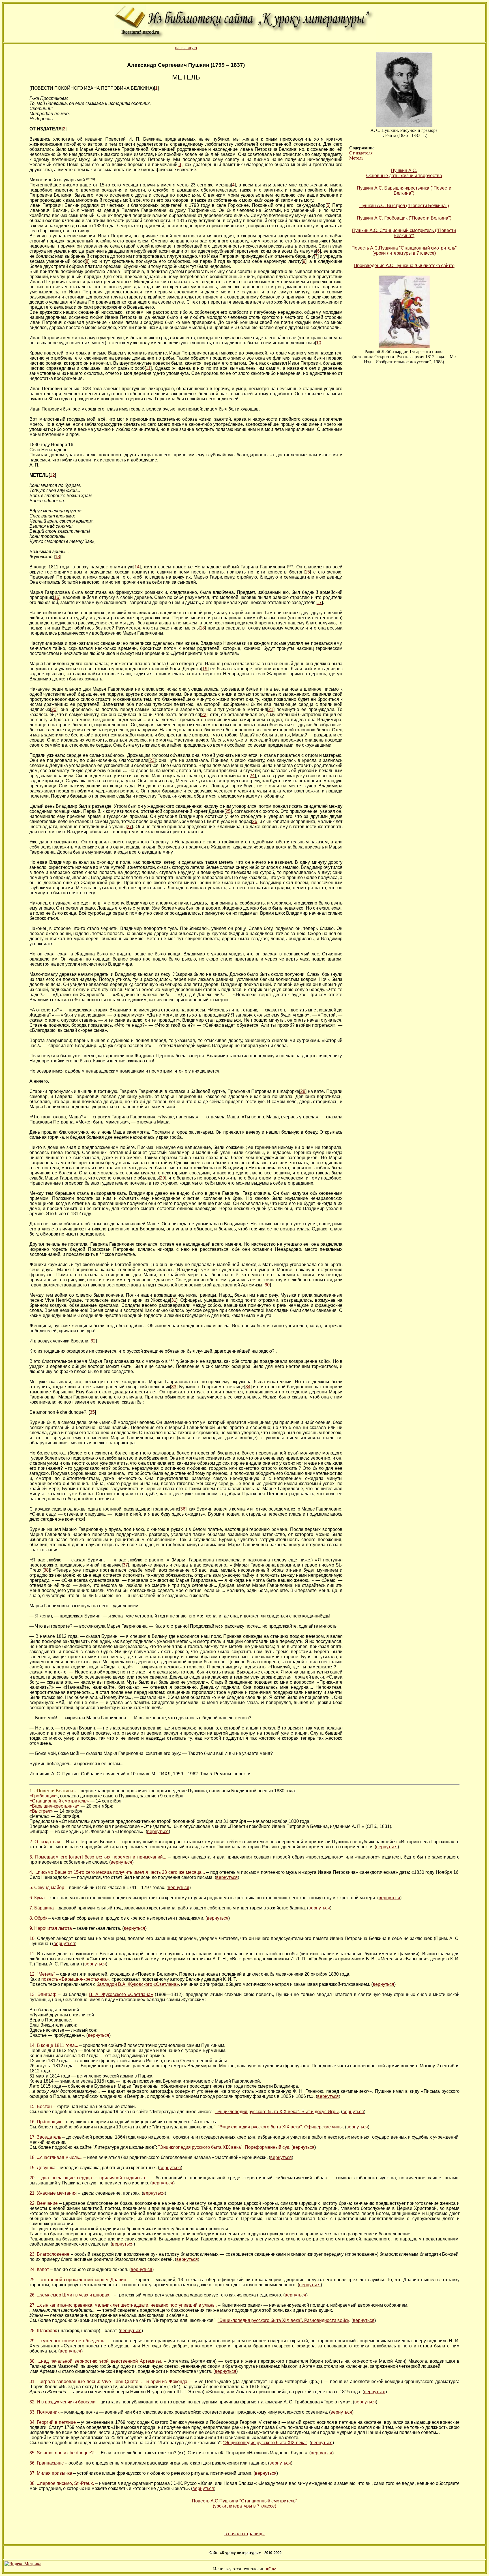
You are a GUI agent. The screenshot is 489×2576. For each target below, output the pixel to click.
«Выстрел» (41, 1811)
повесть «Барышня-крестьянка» (75, 1979)
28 (303, 1091)
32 (93, 1341)
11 (148, 368)
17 (319, 602)
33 (174, 1387)
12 (52, 475)
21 (271, 709)
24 (252, 776)
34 (248, 1387)
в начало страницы (244, 2534)
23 (152, 760)
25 (228, 811)
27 (129, 827)
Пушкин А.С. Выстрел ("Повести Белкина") (404, 206)
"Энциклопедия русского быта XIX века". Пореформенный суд (224, 2147)
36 (183, 1509)
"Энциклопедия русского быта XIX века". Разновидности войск (283, 2320)
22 (204, 715)
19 (205, 669)
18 (202, 628)
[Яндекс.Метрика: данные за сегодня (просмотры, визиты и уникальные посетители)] (23, 2564)
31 (174, 1300)
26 (255, 821)
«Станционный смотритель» (59, 1801)
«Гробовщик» (44, 1796)
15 (307, 572)
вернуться (158, 1831)
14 (137, 567)
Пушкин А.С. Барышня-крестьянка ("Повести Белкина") (404, 191)
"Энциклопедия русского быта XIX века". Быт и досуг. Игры (277, 2112)
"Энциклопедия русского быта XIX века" (265, 2443)
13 (57, 557)
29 (162, 1178)
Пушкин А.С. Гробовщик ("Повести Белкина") (404, 218)
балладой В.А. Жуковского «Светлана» (138, 1984)
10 (319, 343)
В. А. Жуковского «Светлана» (121, 1994)
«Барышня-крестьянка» (54, 1806)
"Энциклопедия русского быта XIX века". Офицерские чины (280, 2127)
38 (46, 1570)
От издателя (361, 153)
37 (125, 1565)
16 (57, 597)
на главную (186, 48)
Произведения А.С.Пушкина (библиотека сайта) (404, 266)
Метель (356, 158)
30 (267, 1285)
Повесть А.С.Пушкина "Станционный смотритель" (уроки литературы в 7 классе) (404, 251)
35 (92, 1412)
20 (54, 709)
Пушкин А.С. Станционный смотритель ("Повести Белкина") (404, 233)
